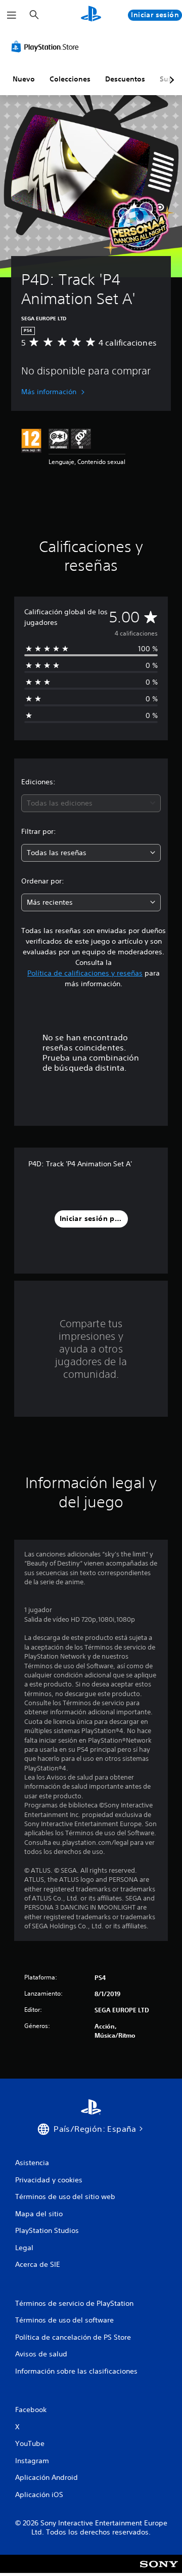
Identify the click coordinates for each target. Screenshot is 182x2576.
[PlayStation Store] (47, 47)
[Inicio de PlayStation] (91, 15)
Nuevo (24, 79)
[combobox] (91, 803)
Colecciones (70, 79)
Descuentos (125, 79)
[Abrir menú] (12, 15)
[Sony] (159, 2571)
